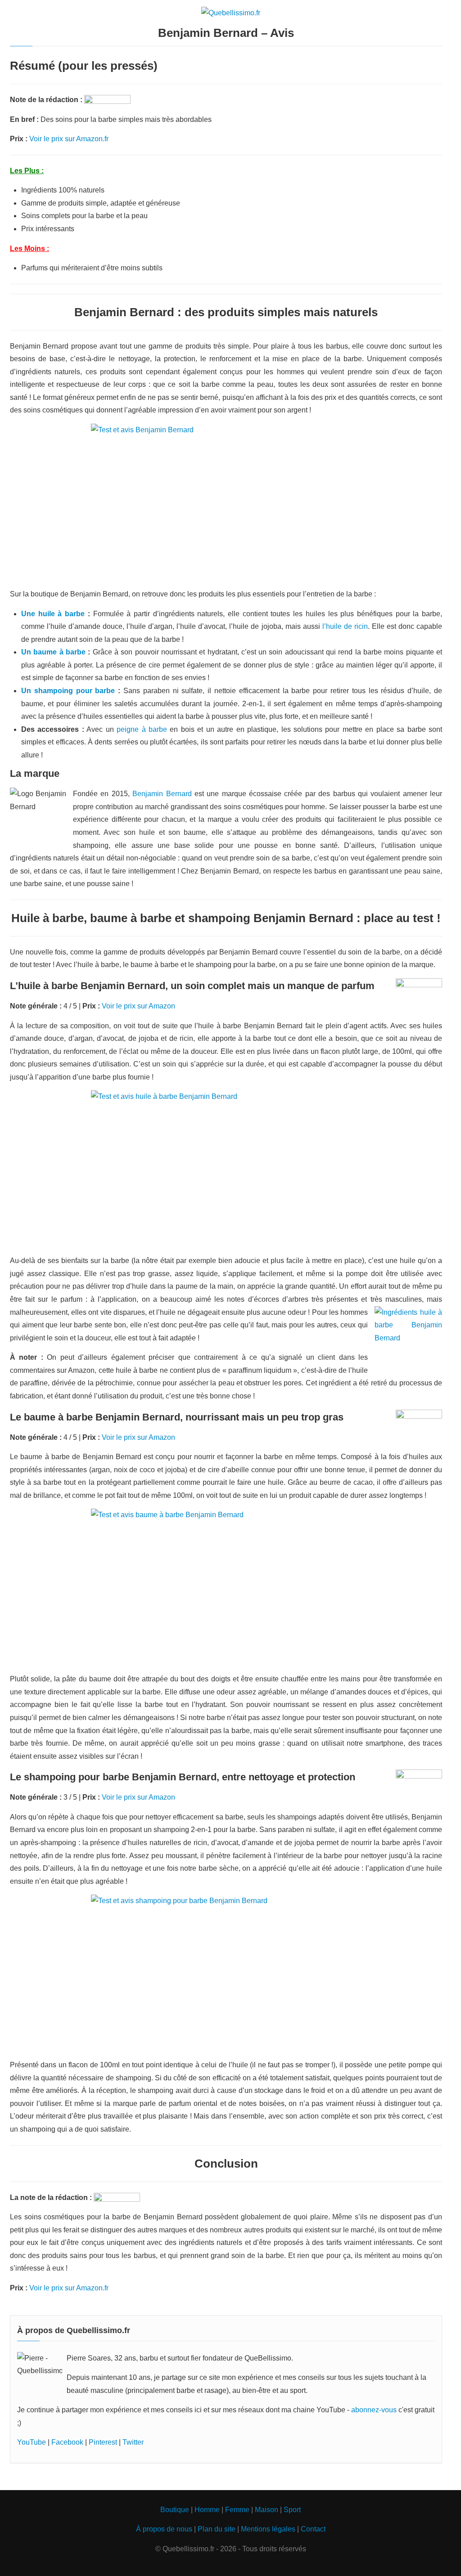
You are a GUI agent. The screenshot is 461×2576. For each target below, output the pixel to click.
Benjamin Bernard (162, 794)
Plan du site (217, 2529)
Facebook (67, 2442)
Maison (267, 2510)
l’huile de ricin (345, 626)
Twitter (133, 2442)
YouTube (32, 2442)
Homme (207, 2510)
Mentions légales (268, 2529)
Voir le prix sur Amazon (138, 1006)
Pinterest (103, 2442)
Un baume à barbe (53, 652)
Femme (237, 2510)
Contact (313, 2529)
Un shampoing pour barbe (68, 691)
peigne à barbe (142, 729)
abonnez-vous (374, 2410)
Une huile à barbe (53, 614)
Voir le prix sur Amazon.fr (69, 139)
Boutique (175, 2510)
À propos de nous (164, 2529)
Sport (292, 2510)
